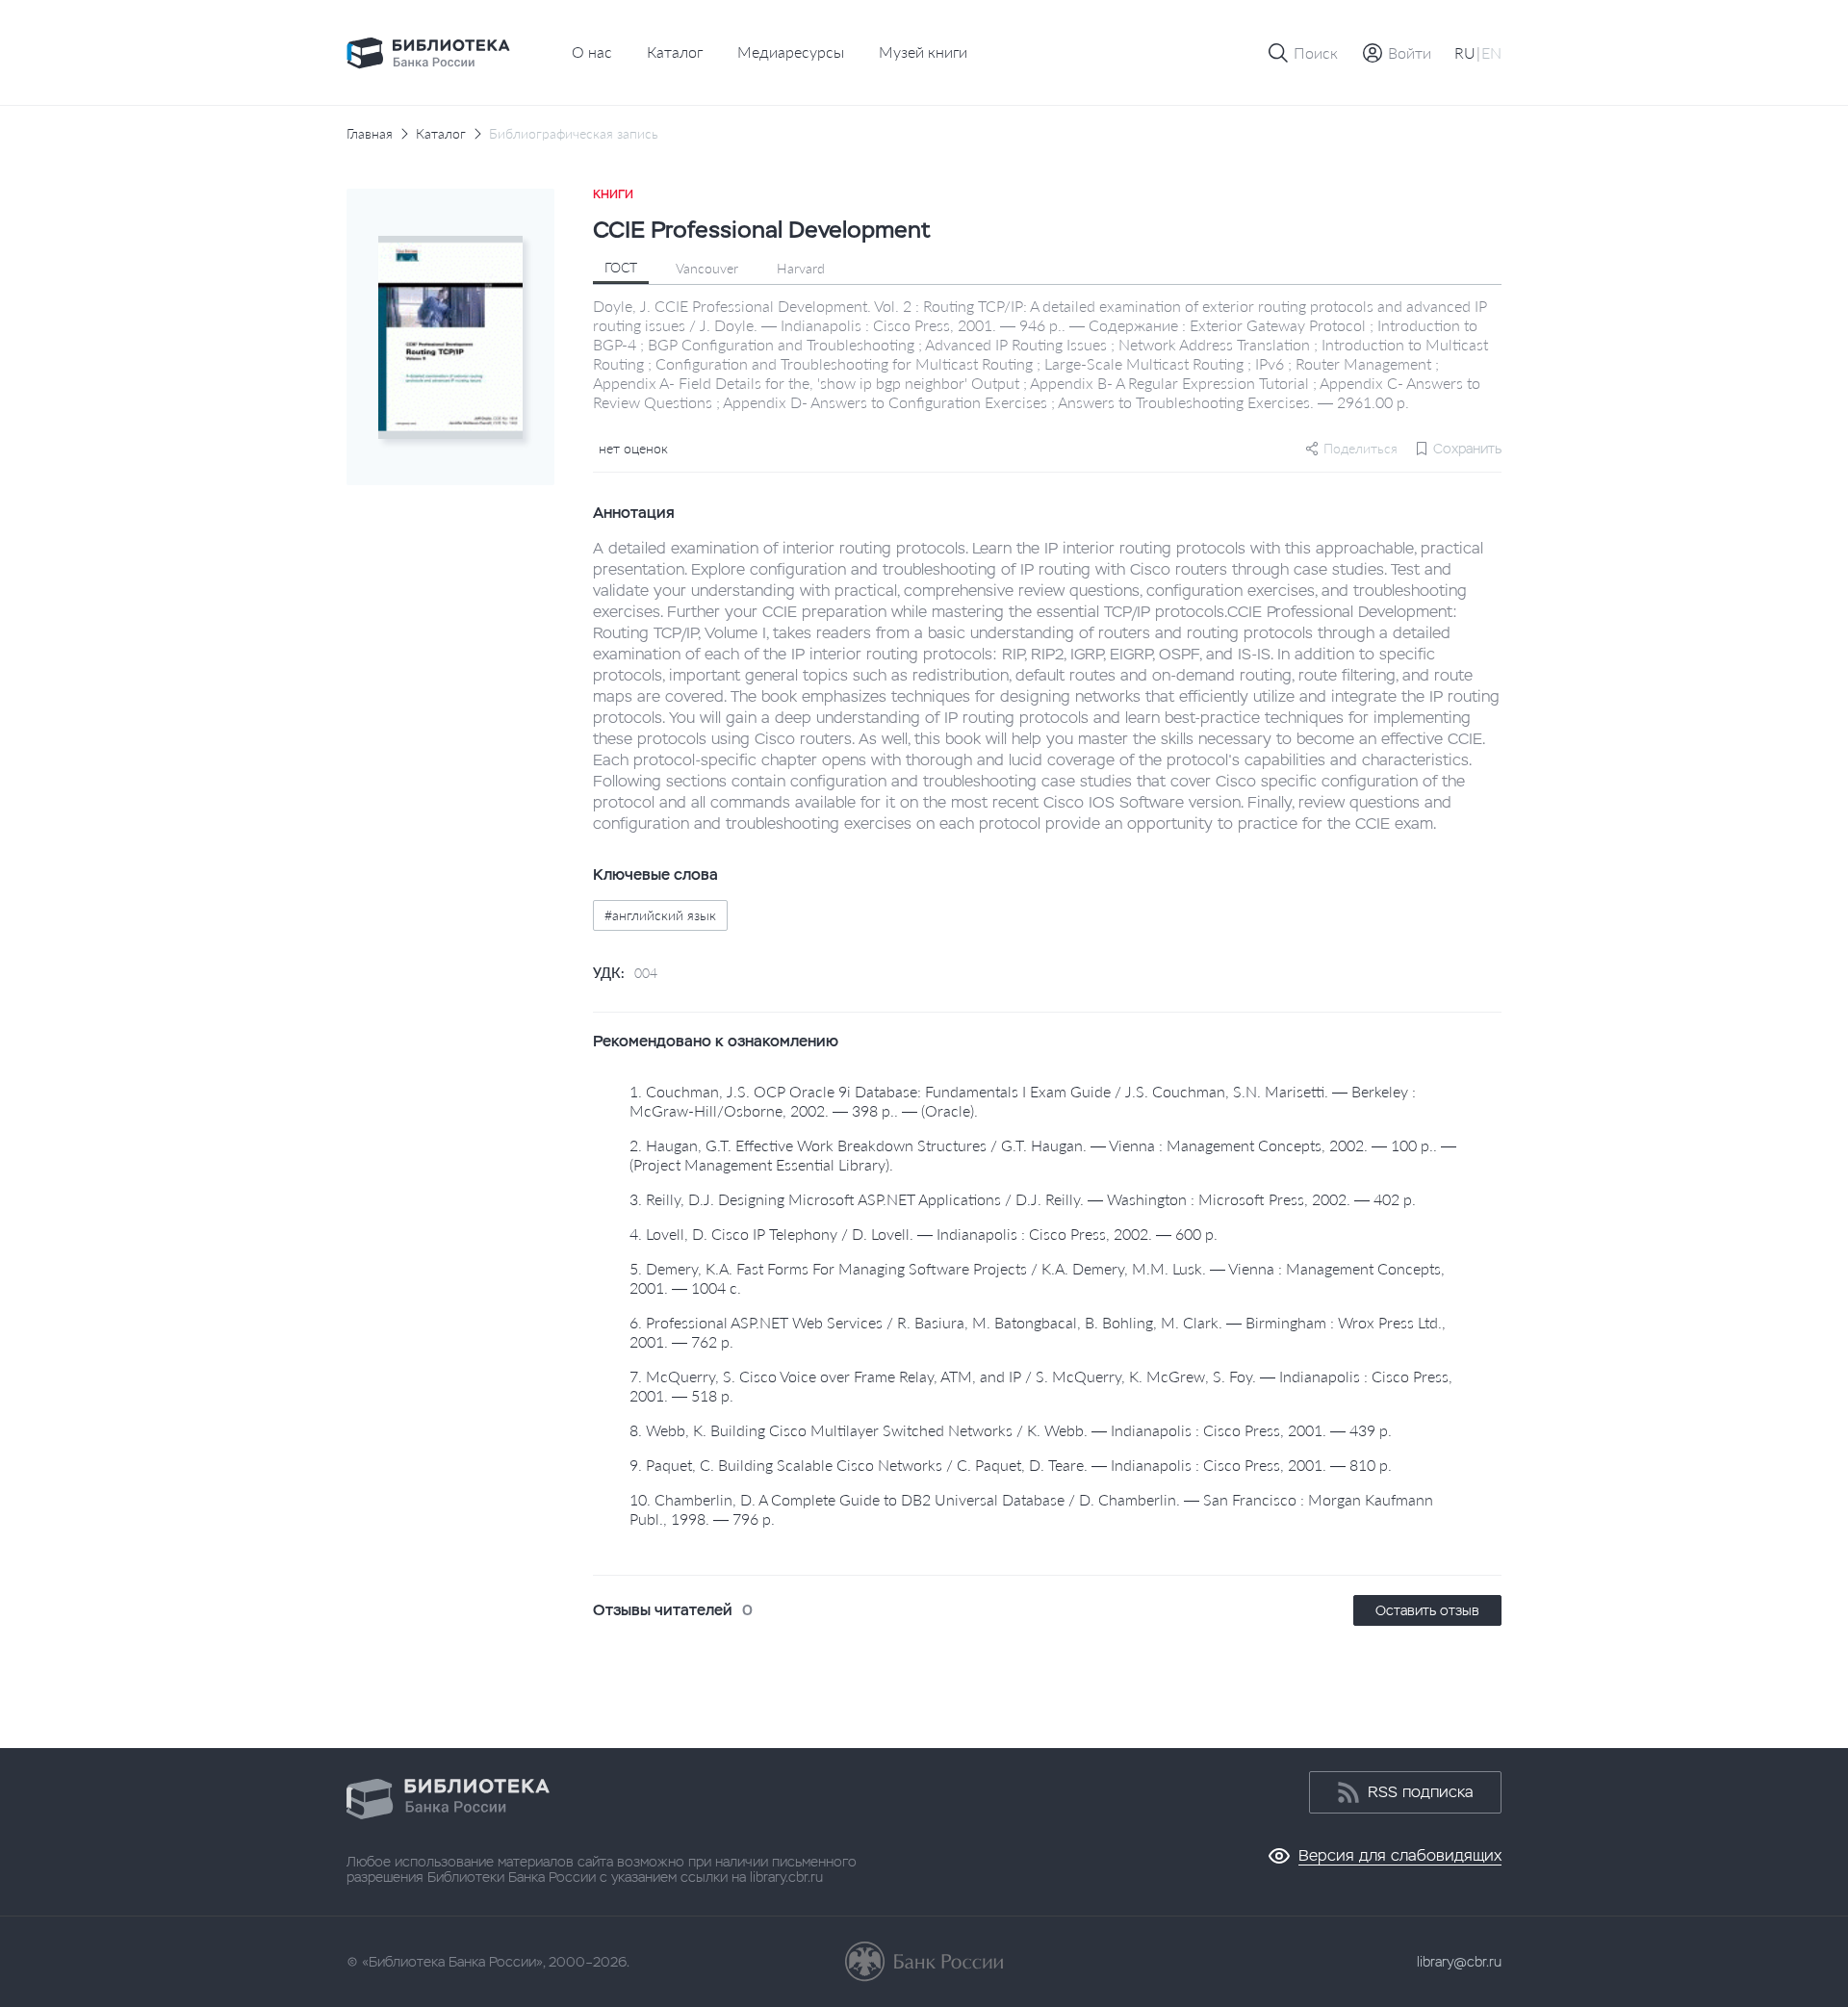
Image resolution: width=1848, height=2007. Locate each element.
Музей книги (923, 51)
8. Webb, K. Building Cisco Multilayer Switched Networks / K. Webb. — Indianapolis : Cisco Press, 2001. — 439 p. (1011, 1430)
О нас (592, 51)
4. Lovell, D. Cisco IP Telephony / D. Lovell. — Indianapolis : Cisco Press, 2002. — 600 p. (924, 1234)
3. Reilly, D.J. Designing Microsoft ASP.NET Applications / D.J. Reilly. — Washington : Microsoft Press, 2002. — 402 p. (1023, 1199)
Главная (370, 134)
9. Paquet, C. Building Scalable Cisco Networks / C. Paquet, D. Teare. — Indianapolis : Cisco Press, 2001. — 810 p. (1011, 1465)
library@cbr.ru (1459, 1962)
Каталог (675, 51)
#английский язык (660, 915)
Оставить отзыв (1427, 1610)
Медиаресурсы (791, 51)
